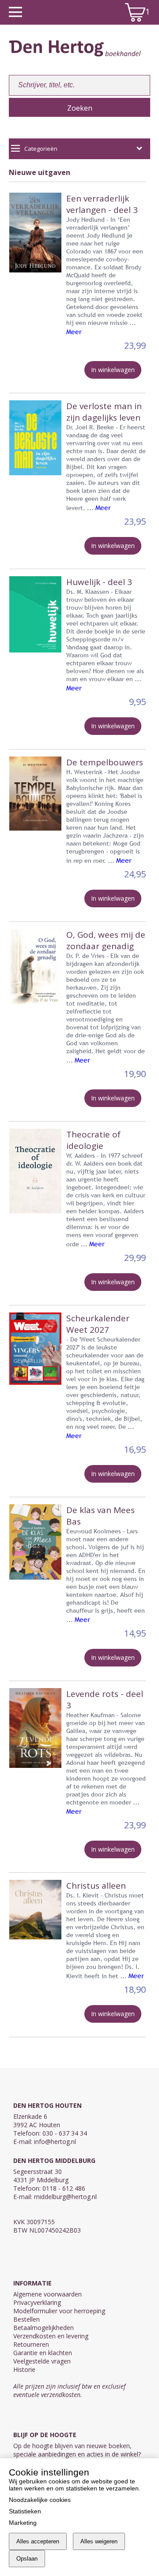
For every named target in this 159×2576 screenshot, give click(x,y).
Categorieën (41, 149)
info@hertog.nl (55, 2142)
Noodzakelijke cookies (40, 2500)
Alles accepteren (38, 2541)
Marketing (23, 2523)
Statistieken (25, 2511)
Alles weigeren (99, 2541)
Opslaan (27, 2559)
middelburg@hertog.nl (65, 2197)
